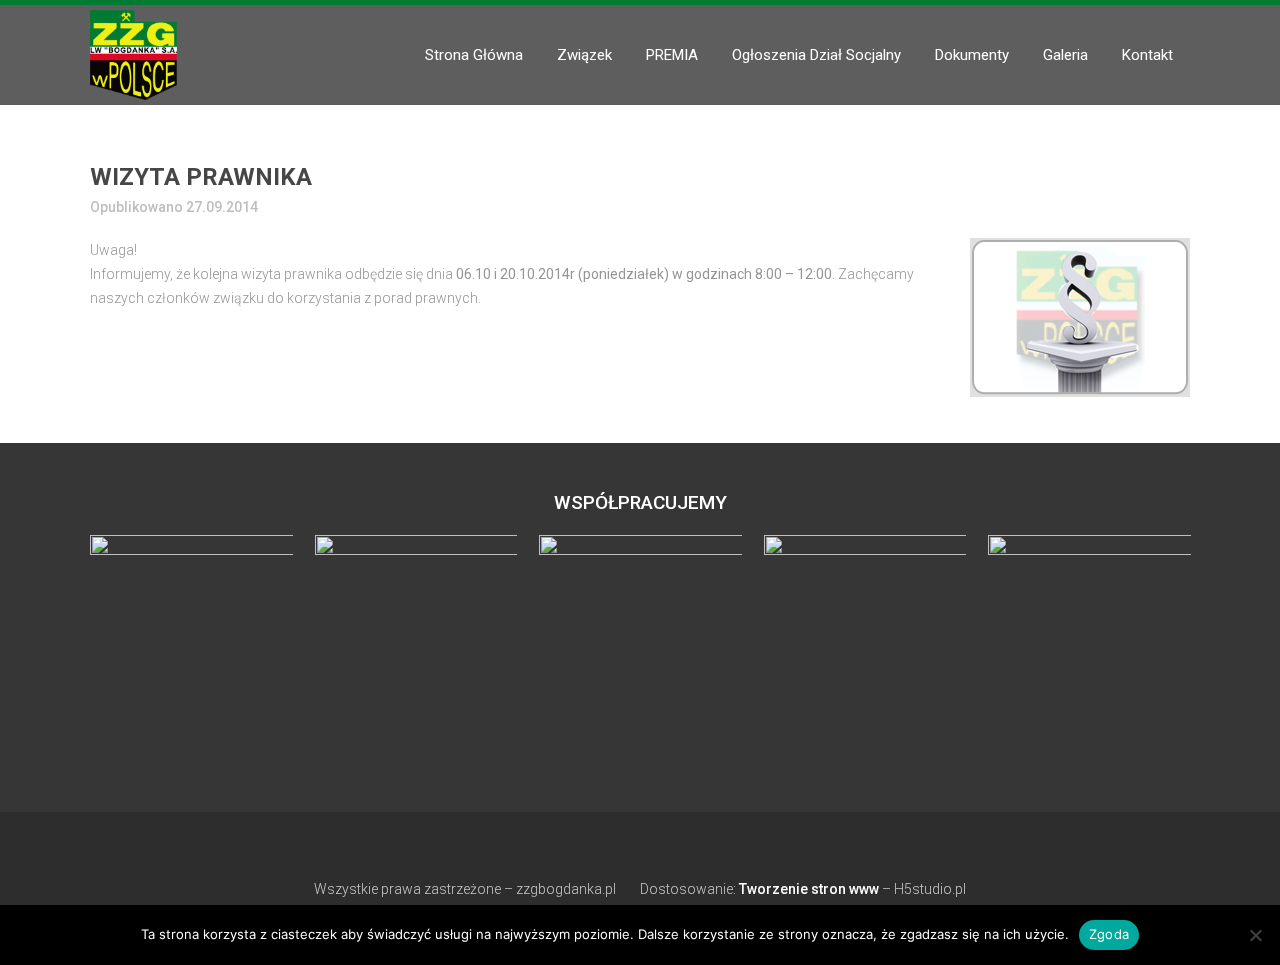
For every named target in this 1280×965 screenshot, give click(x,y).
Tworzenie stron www (809, 889)
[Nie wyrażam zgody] (1255, 935)
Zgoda (1109, 934)
